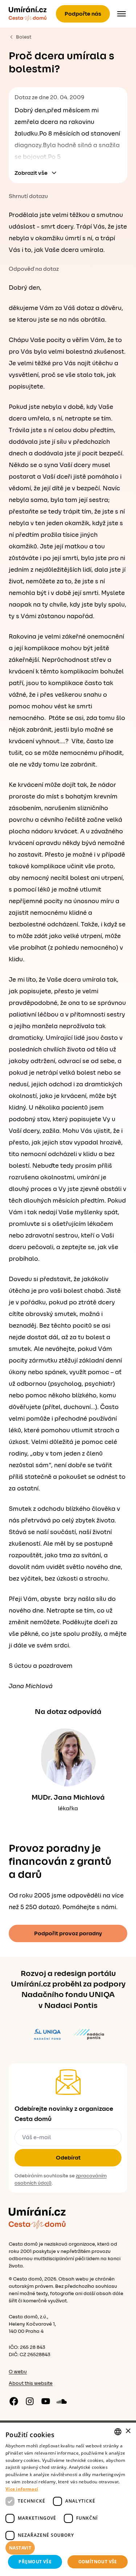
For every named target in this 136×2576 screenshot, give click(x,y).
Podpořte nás (83, 14)
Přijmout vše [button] (35, 2562)
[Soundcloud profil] (62, 2401)
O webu (18, 2372)
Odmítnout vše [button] (98, 2562)
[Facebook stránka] (14, 2401)
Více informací (22, 2489)
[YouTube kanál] (46, 2401)
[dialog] (68, 2499)
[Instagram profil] (30, 2401)
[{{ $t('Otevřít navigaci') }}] (121, 14)
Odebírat (68, 2158)
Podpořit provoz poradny (68, 1933)
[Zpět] (28, 14)
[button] (68, 2548)
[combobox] (118, 2432)
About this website (31, 2383)
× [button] (128, 2431)
